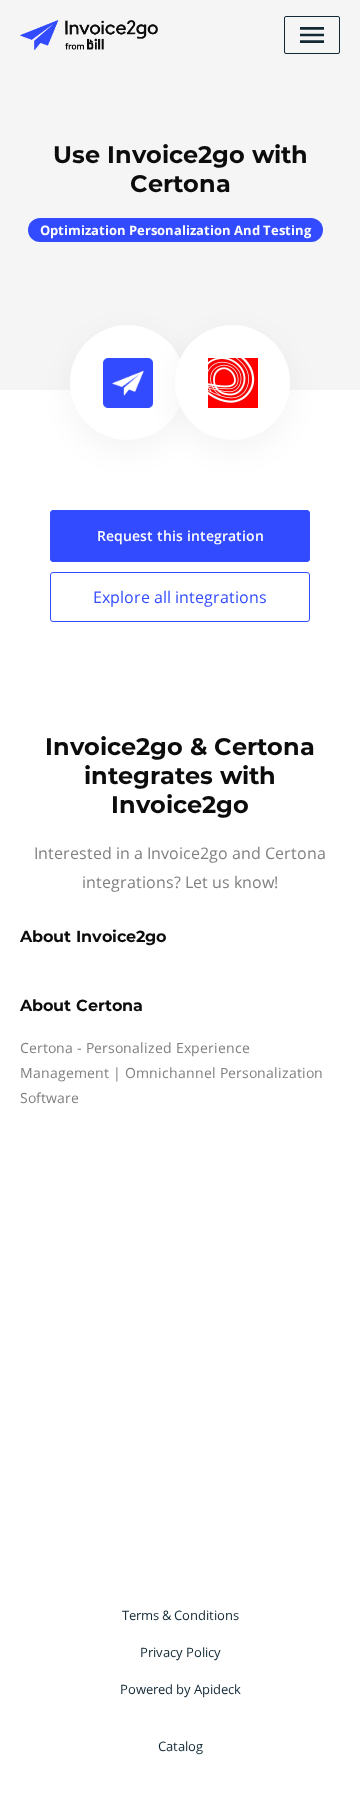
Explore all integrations (180, 597)
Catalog (180, 1746)
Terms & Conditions (180, 1615)
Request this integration (180, 535)
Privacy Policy (180, 1652)
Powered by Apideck (180, 1689)
